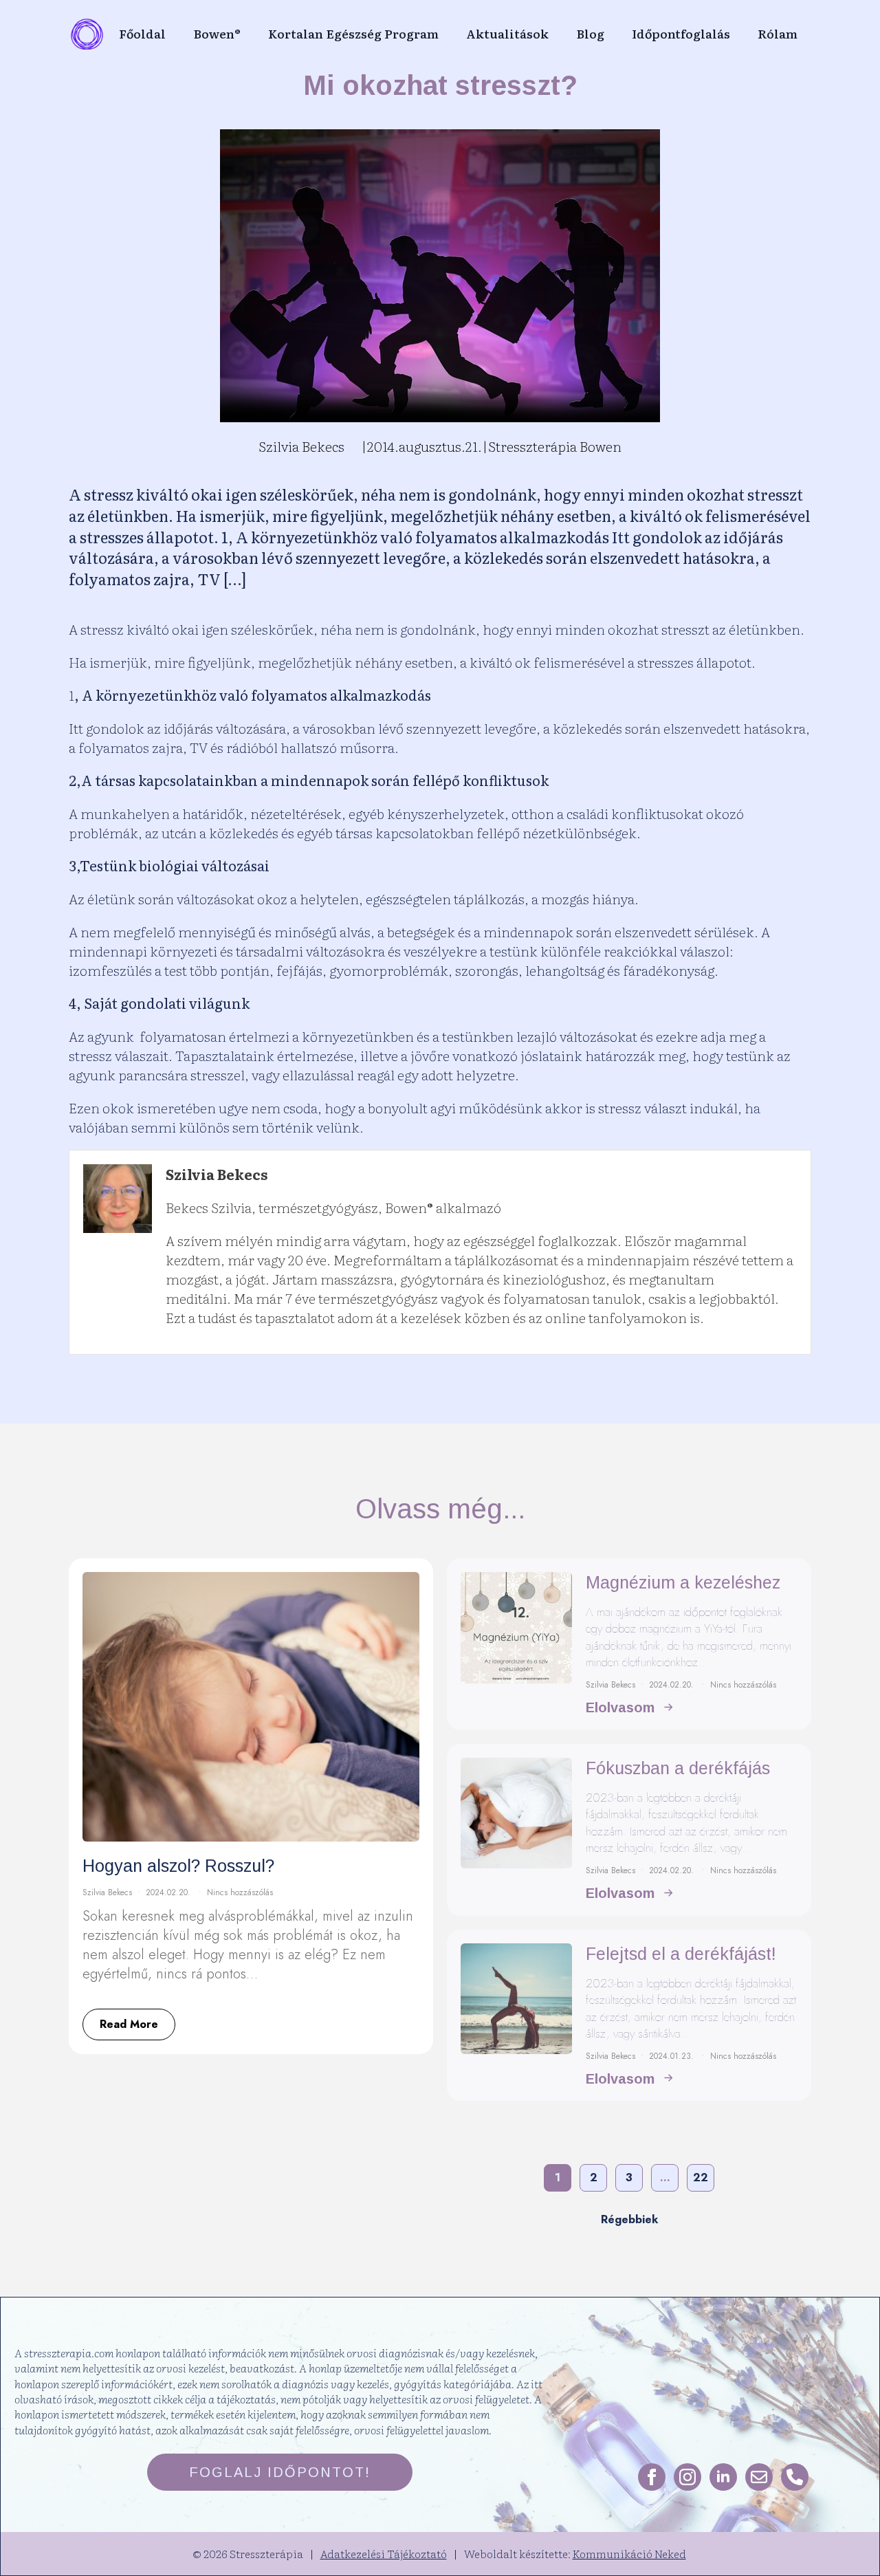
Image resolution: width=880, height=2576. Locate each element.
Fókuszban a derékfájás (678, 1768)
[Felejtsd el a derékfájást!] (516, 2016)
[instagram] (687, 2477)
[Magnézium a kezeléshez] (516, 1644)
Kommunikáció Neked (629, 2553)
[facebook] (652, 2477)
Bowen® (217, 33)
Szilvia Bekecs (107, 1892)
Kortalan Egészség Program (353, 33)
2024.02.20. (169, 1892)
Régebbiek (629, 2219)
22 (701, 2177)
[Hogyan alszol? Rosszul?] (251, 1707)
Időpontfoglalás (681, 33)
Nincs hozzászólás (240, 1892)
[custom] (759, 2477)
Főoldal (142, 33)
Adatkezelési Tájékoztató (384, 2553)
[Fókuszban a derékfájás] (516, 1830)
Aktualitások (507, 33)
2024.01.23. (673, 2056)
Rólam (778, 33)
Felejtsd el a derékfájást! (681, 1954)
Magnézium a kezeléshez (683, 1582)
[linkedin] (723, 2477)
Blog (590, 33)
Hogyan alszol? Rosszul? (178, 1866)
